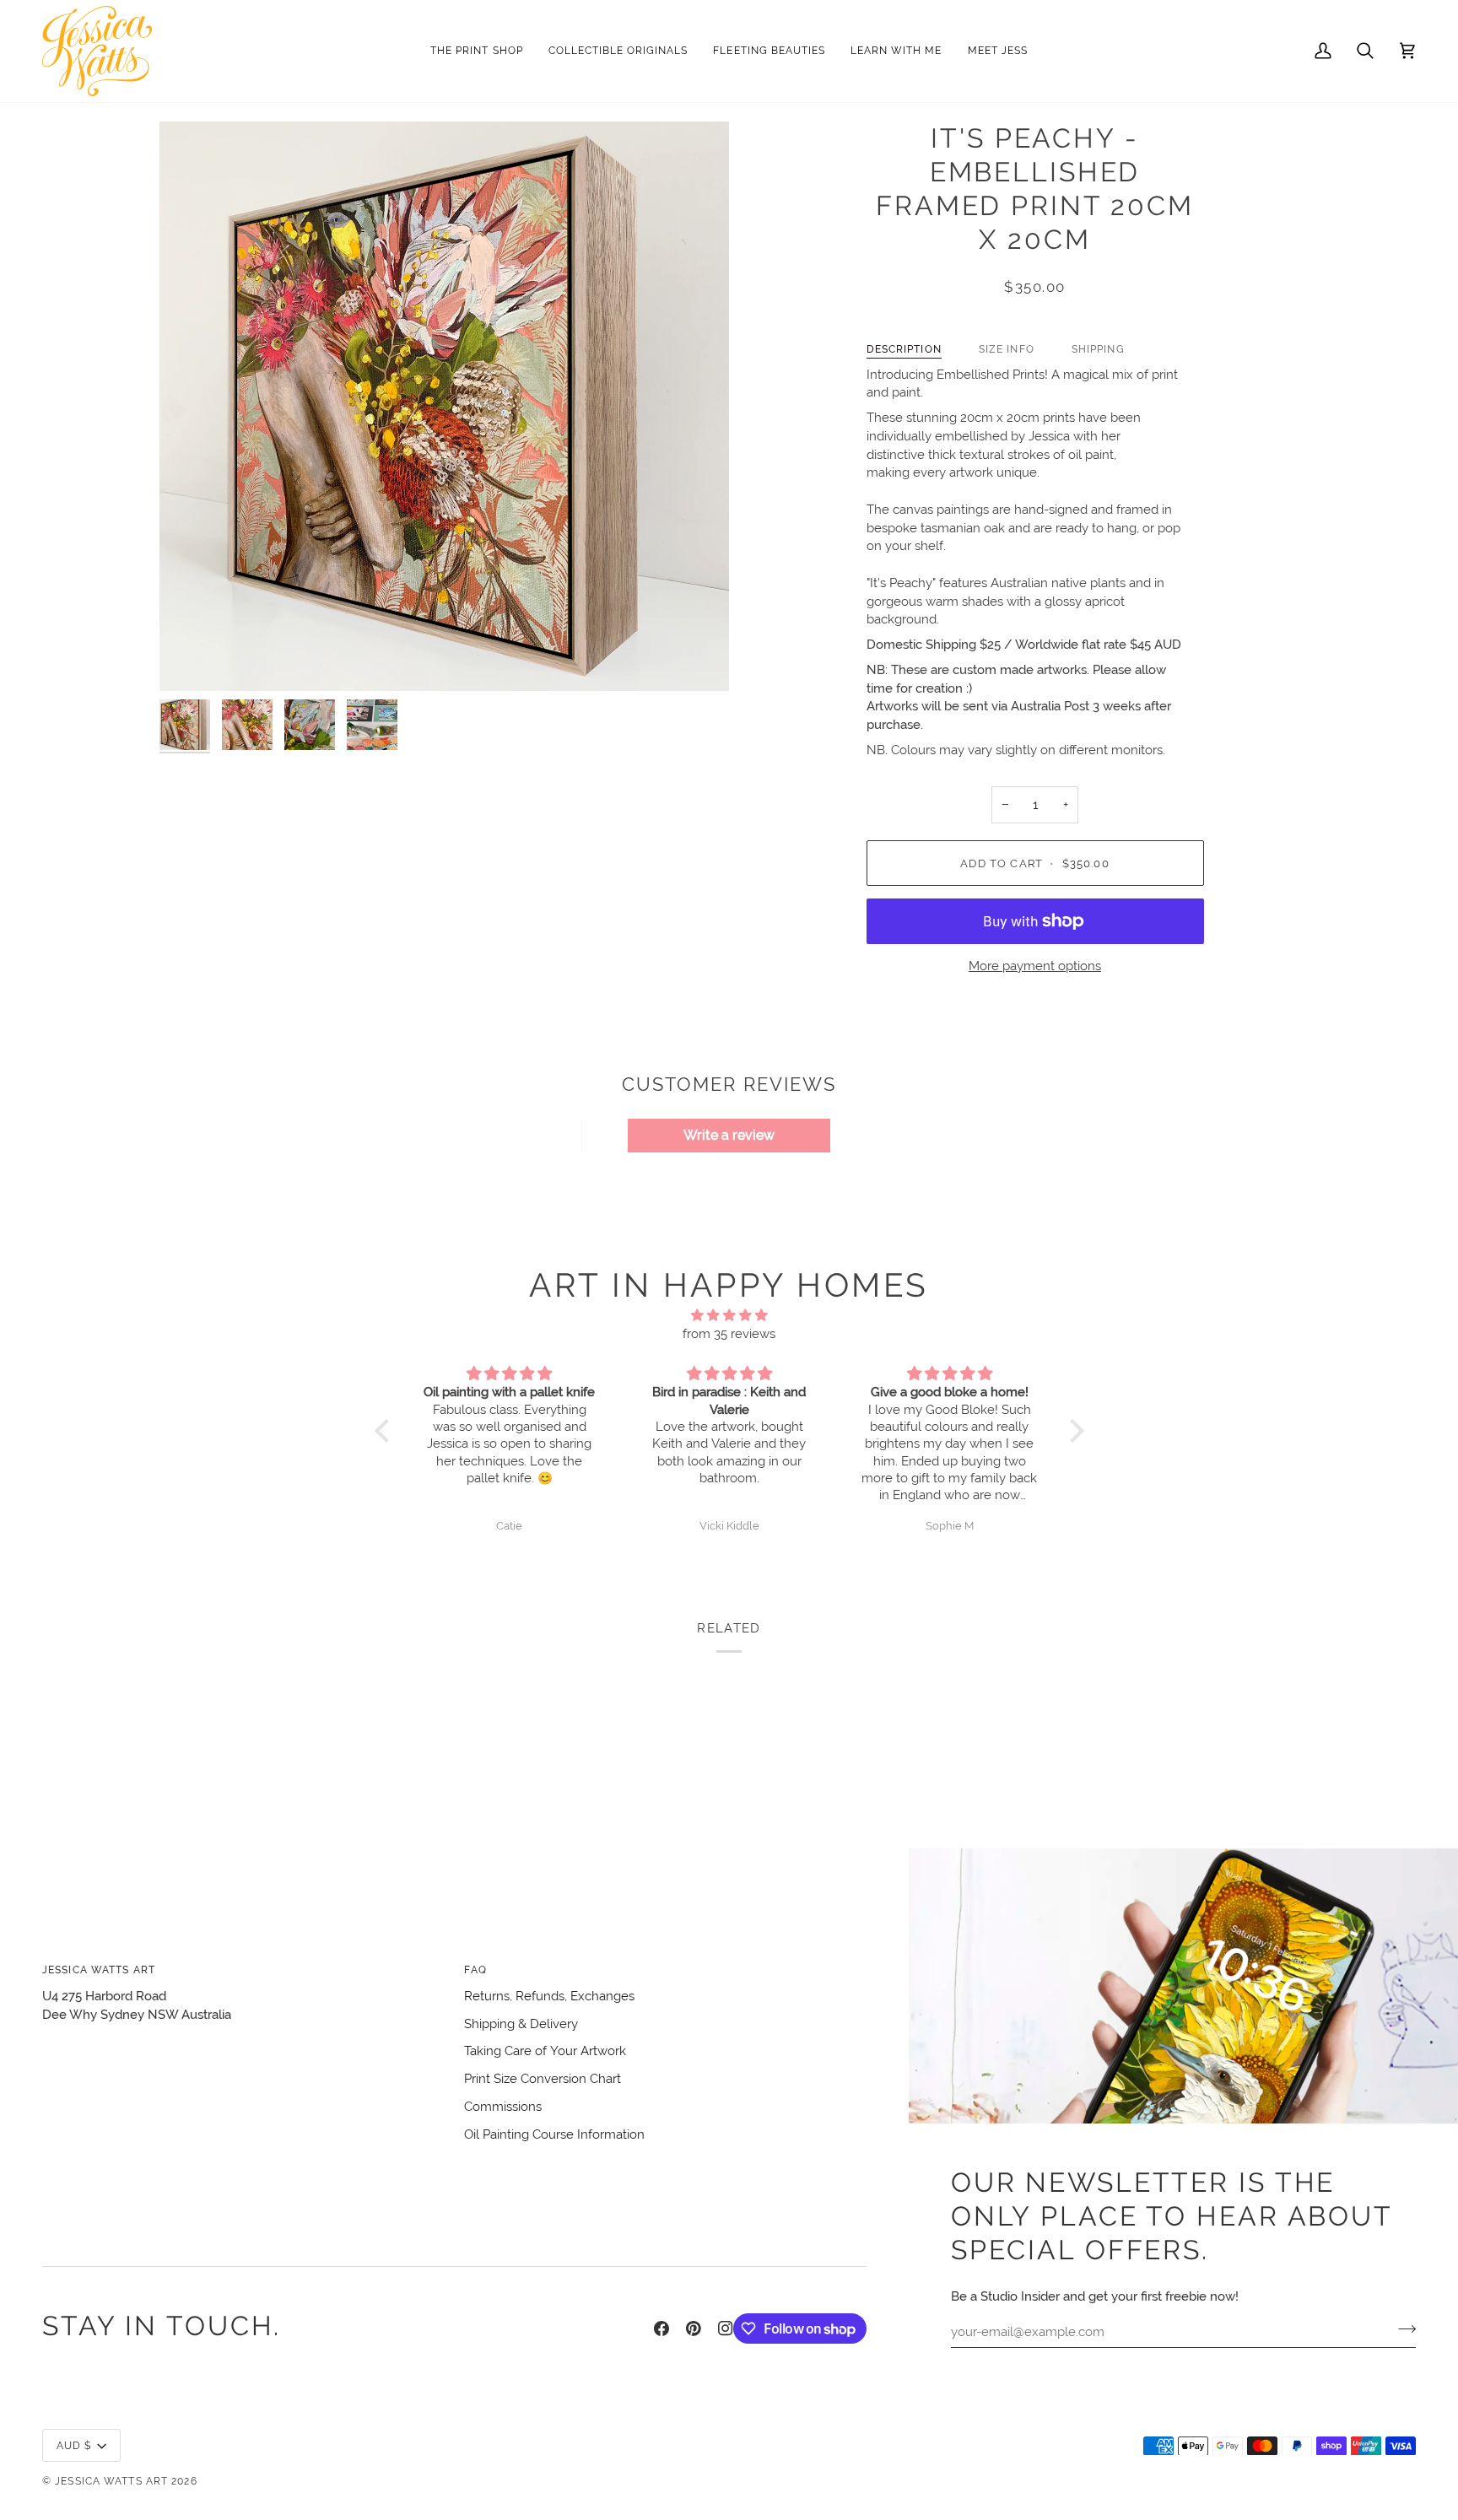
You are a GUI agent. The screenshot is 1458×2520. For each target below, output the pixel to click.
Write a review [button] (729, 1135)
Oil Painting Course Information (554, 2134)
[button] (618, 51)
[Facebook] (661, 2328)
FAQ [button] (475, 1970)
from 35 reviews (729, 1333)
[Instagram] (726, 2328)
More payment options (1035, 966)
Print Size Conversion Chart (543, 2078)
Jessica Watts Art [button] (99, 1970)
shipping (1098, 349)
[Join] (1402, 2329)
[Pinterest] (694, 2328)
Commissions (503, 2106)
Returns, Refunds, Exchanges (549, 1996)
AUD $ (74, 2445)
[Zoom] (444, 406)
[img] (729, 1316)
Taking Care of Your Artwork (545, 2051)
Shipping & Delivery (521, 2024)
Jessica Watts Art (111, 2481)
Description (904, 349)
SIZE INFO (1007, 349)
